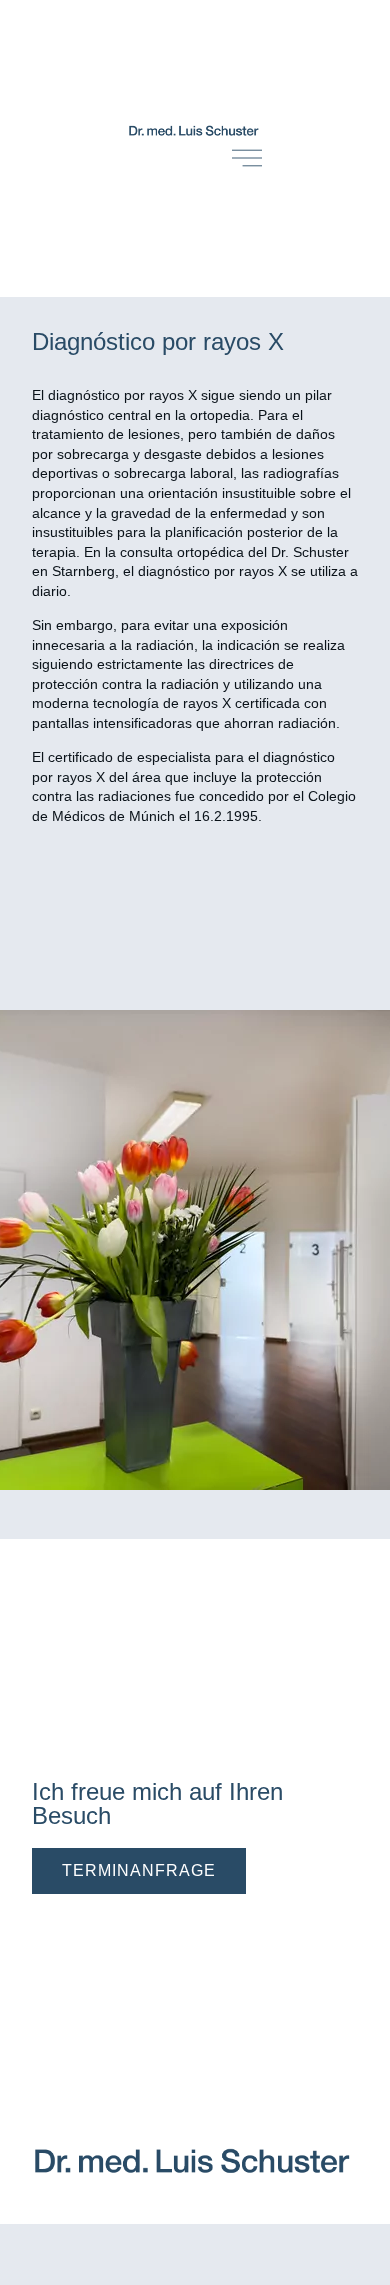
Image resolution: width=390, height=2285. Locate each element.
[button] (139, 1871)
